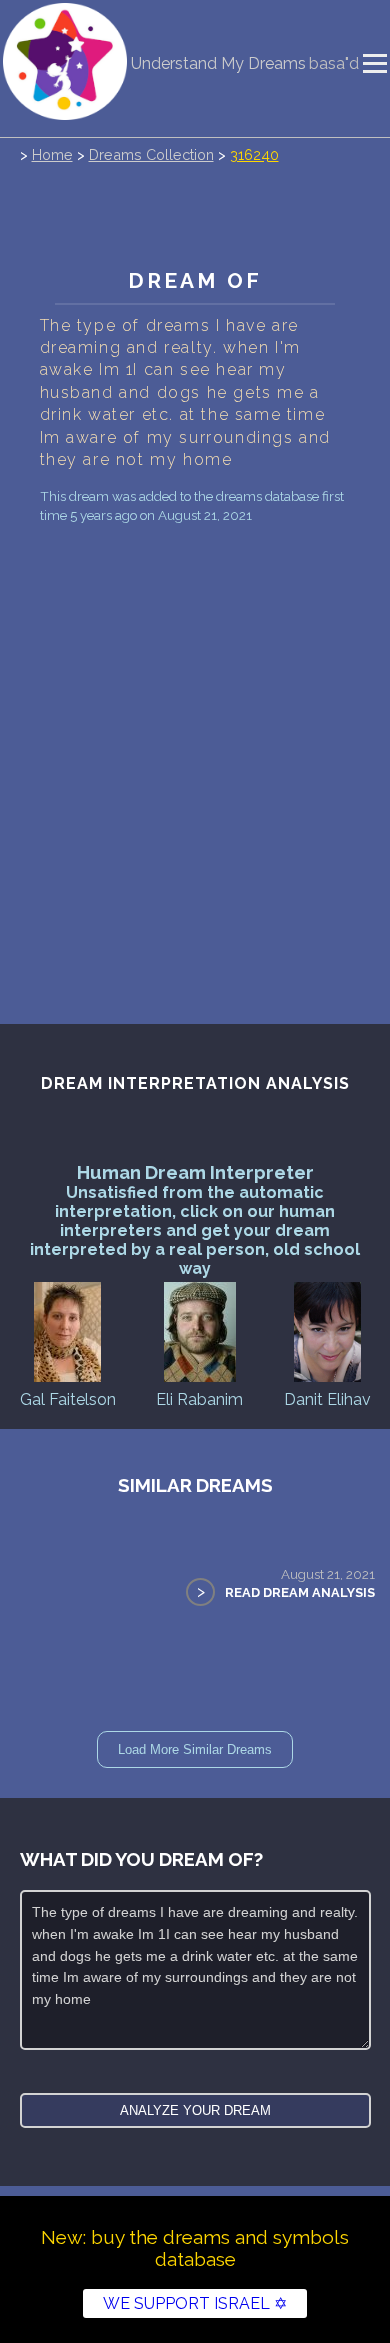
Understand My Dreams (218, 63)
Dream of (195, 280)
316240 (254, 154)
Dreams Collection (151, 154)
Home (52, 154)
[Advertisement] (195, 734)
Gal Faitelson (68, 1399)
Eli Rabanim (199, 1399)
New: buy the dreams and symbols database (195, 2248)
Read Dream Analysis (300, 1592)
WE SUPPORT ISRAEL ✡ (195, 2303)
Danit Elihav (327, 1399)
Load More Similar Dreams (195, 1749)
